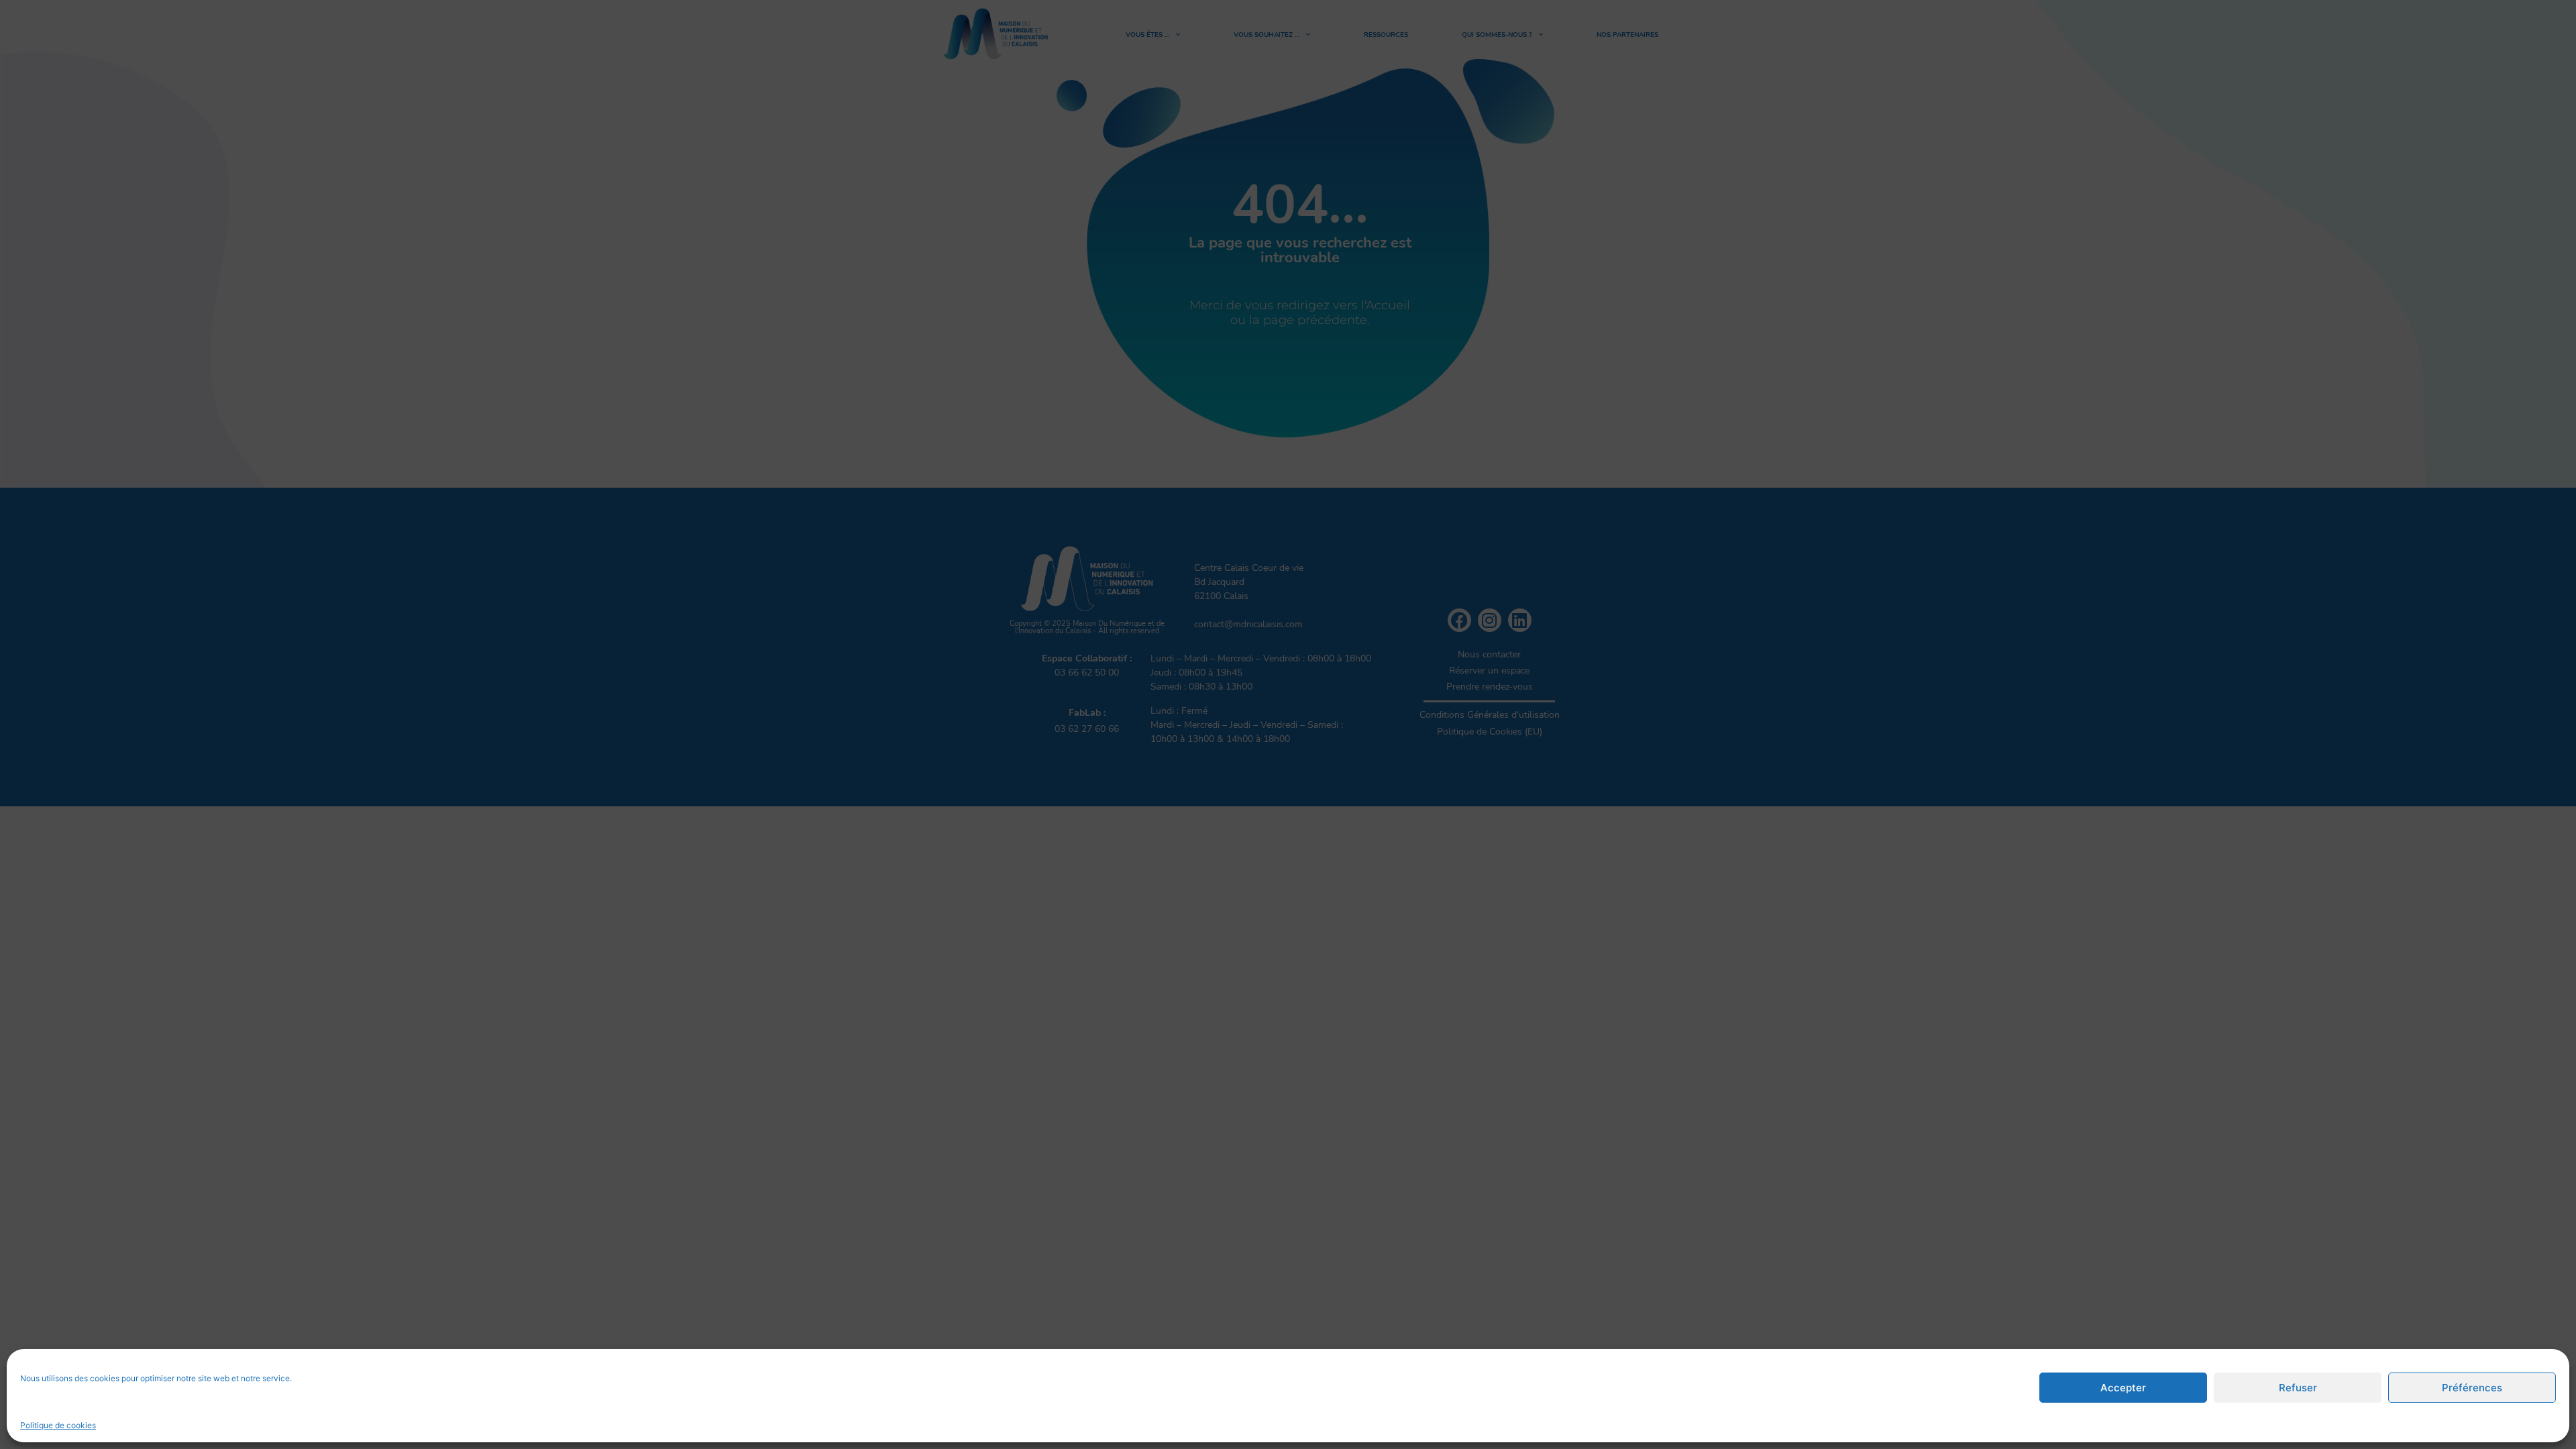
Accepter (2123, 1388)
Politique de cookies (58, 1425)
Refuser (2298, 1388)
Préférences (2472, 1388)
